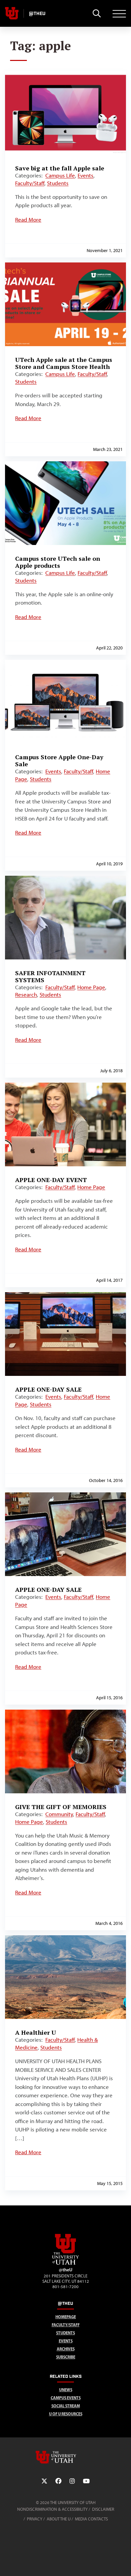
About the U (59, 2519)
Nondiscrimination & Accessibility (52, 2509)
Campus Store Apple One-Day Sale (59, 760)
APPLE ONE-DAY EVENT (51, 1180)
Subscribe (66, 2357)
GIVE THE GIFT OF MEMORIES (61, 1807)
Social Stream (66, 2406)
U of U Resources (66, 2414)
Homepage (66, 2317)
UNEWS (66, 2390)
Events (85, 175)
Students (58, 183)
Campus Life (60, 175)
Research (26, 995)
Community (59, 1814)
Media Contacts (91, 2519)
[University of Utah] (65, 2457)
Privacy (35, 2519)
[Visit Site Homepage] (65, 2263)
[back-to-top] (123, 2563)
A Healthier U (36, 2032)
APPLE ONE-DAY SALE (48, 1389)
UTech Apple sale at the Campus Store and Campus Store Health (64, 363)
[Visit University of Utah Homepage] (12, 13)
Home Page (91, 987)
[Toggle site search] (97, 13)
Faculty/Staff (30, 183)
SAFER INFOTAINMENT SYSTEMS (50, 976)
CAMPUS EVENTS (66, 2398)
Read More (28, 220)
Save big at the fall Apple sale (60, 168)
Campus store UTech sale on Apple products (58, 562)
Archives (66, 2349)
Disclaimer (103, 2509)
